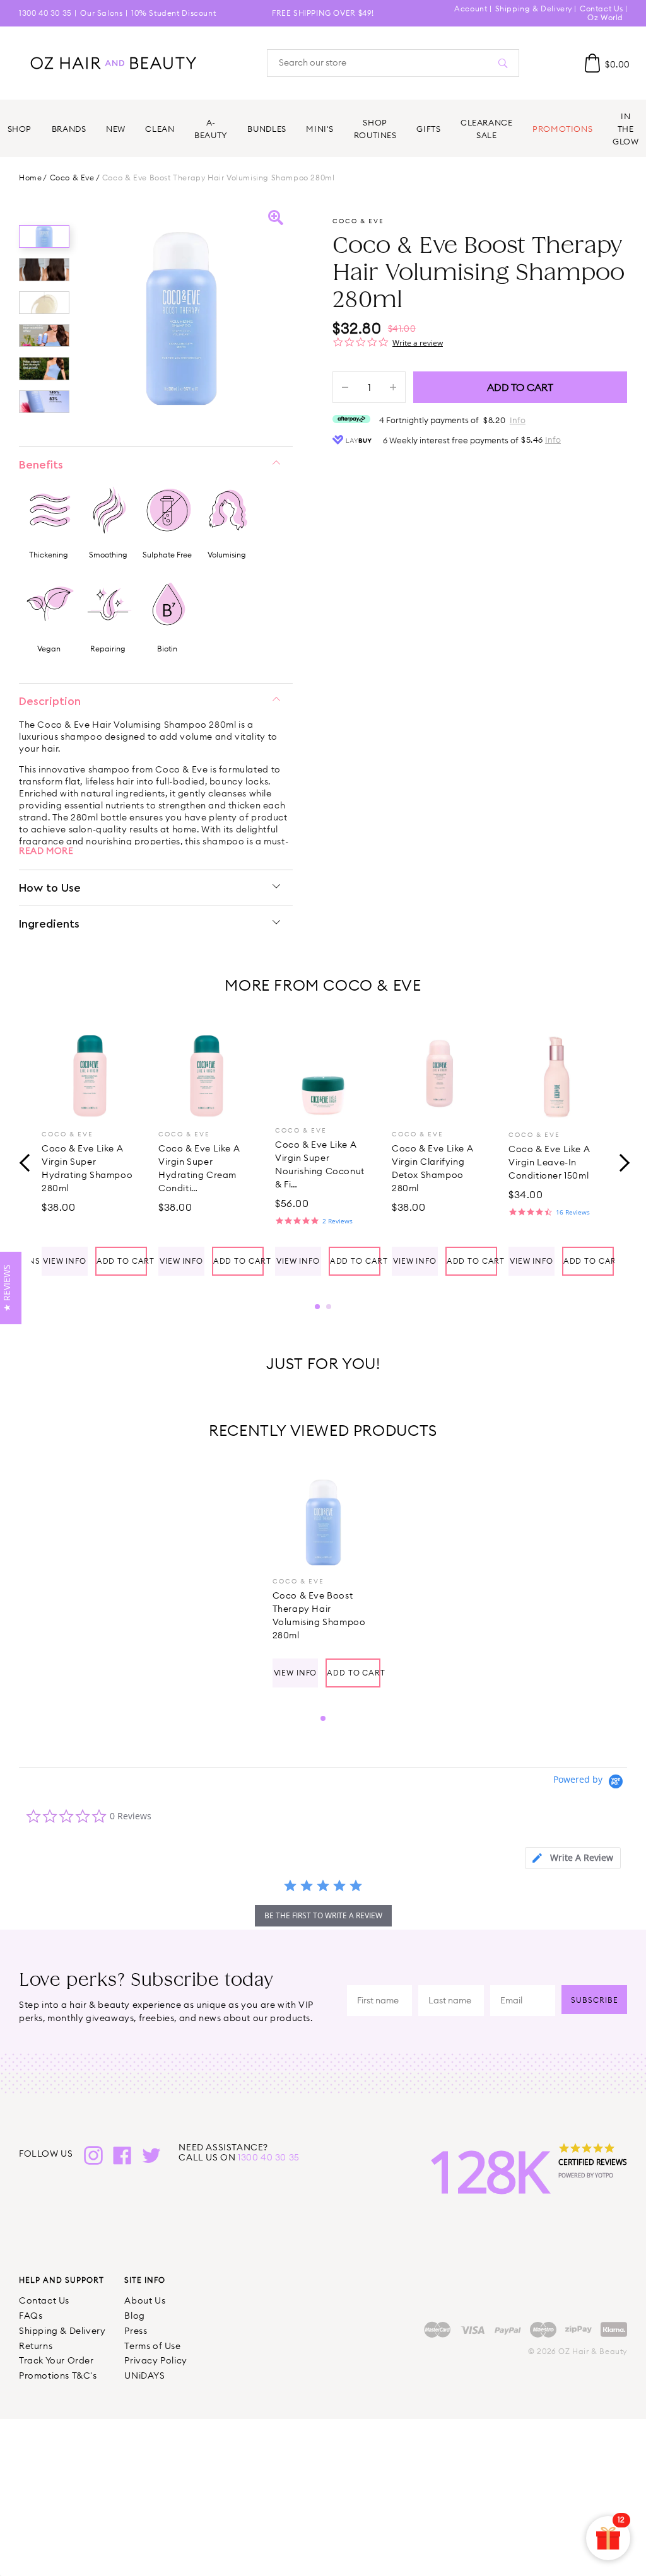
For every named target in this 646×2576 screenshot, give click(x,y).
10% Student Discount (173, 13)
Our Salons (101, 13)
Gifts (428, 129)
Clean (160, 129)
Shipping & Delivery (534, 9)
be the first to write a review (323, 1915)
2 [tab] (329, 1307)
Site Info (145, 2280)
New (116, 129)
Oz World (605, 17)
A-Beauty (211, 129)
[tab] (573, 1858)
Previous (25, 1161)
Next (621, 1161)
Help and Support (62, 2280)
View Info (65, 1261)
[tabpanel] (90, 1149)
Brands (69, 129)
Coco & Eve (72, 178)
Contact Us (602, 9)
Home (30, 178)
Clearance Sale (487, 129)
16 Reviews (573, 1212)
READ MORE (46, 851)
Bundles (267, 129)
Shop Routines (375, 129)
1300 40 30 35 (45, 13)
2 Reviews (338, 1221)
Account (471, 9)
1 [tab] (317, 1307)
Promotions (562, 129)
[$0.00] (592, 63)
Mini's (320, 129)
